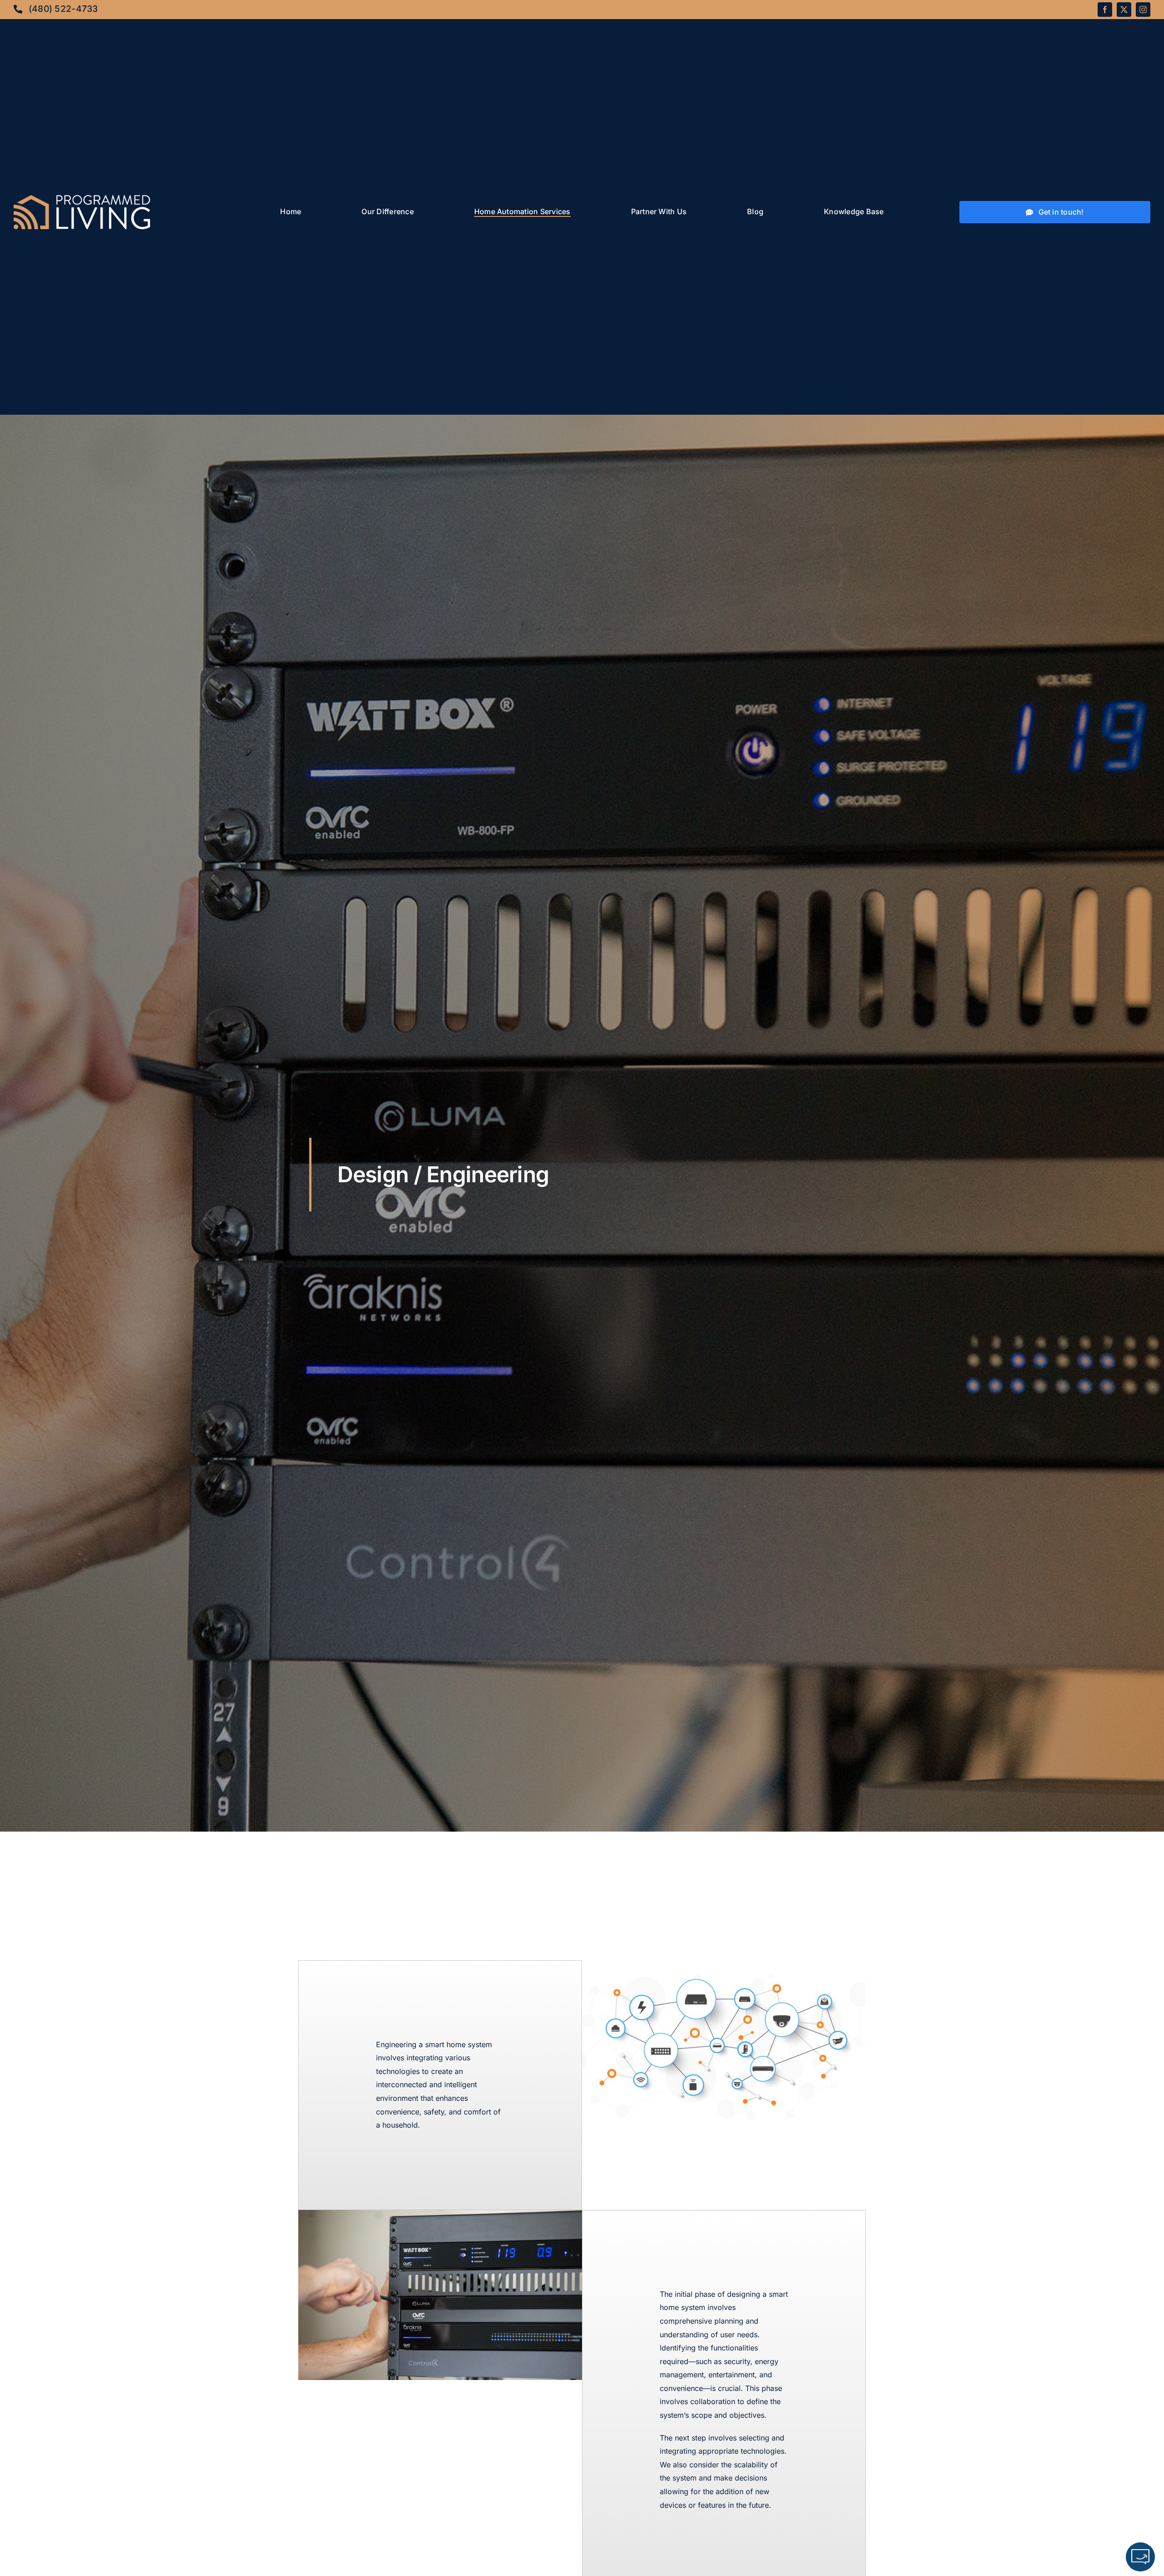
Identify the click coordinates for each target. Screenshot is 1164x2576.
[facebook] (1105, 10)
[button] (1140, 2557)
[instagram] (1143, 10)
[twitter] (1124, 10)
